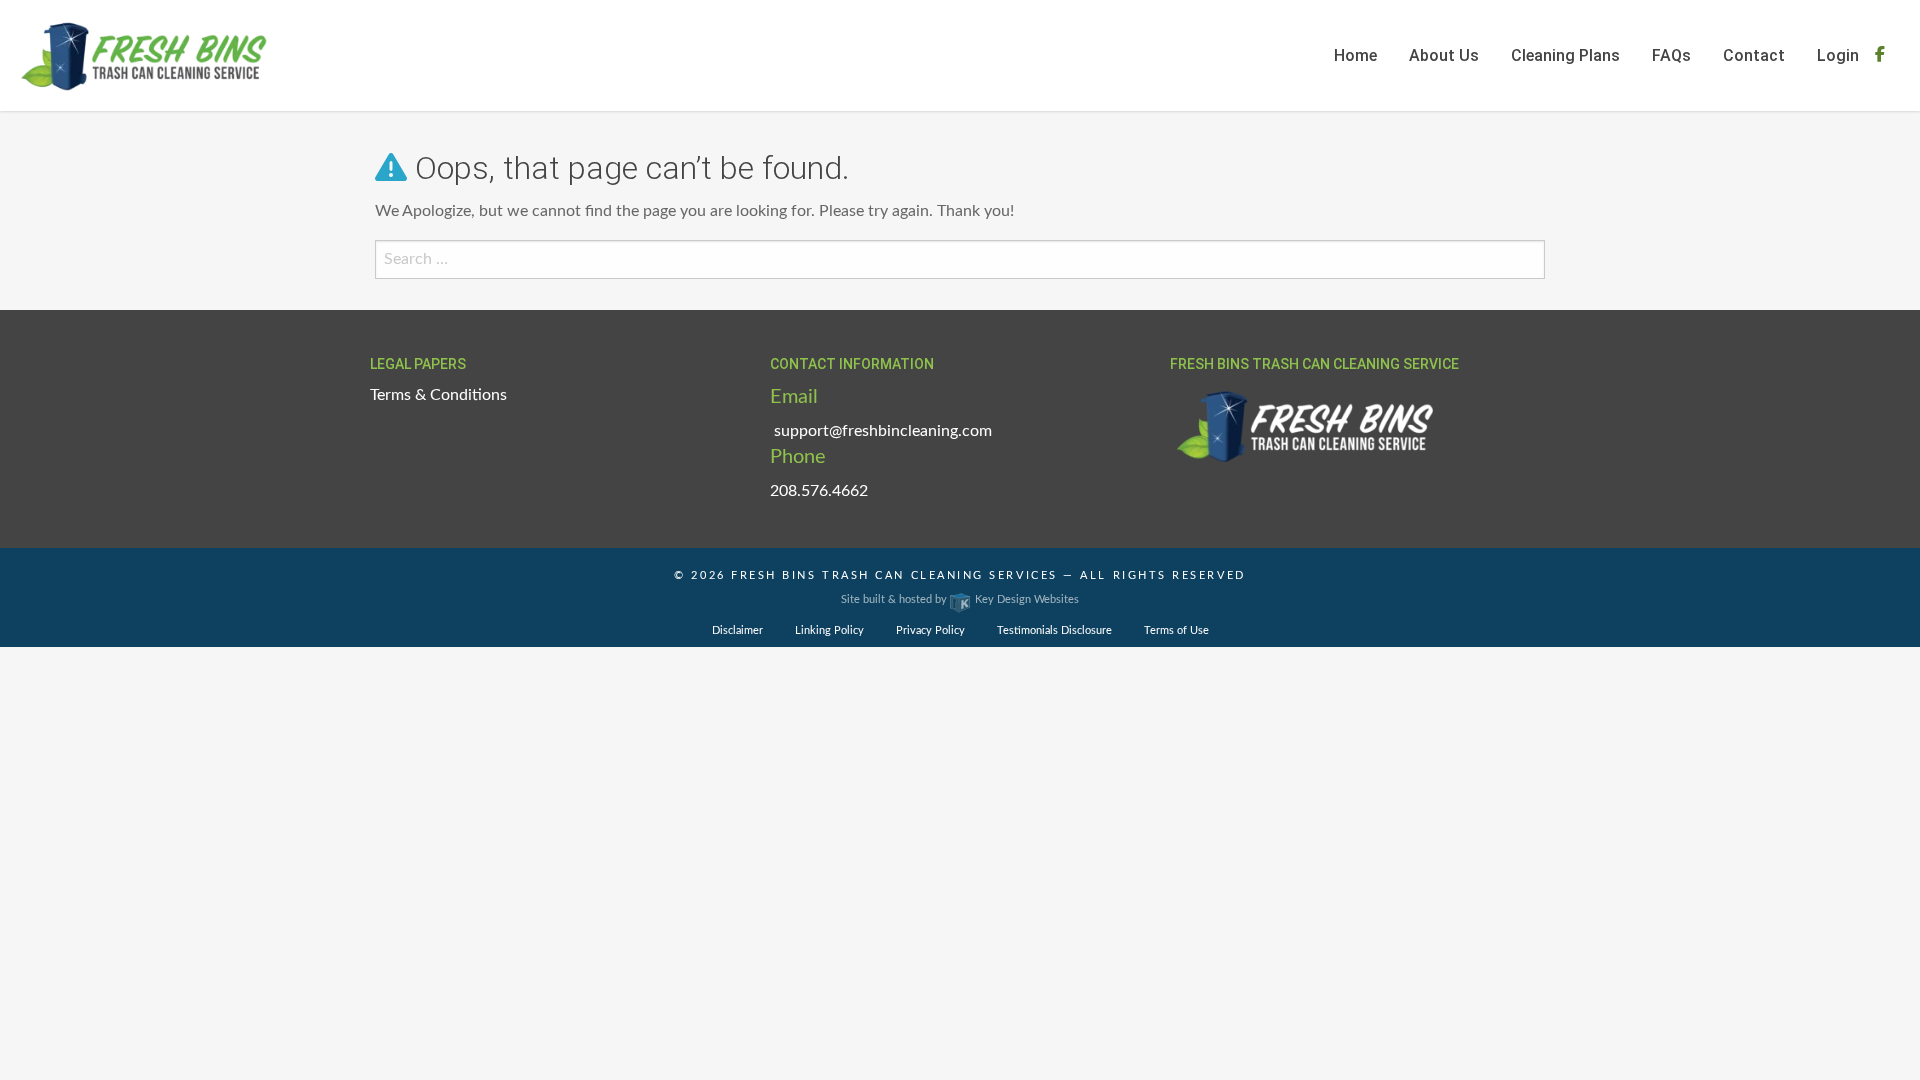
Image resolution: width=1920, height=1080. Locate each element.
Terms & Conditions (438, 395)
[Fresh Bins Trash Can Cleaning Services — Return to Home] (143, 55)
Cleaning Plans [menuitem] (1565, 55)
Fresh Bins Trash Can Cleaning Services (894, 575)
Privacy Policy (930, 630)
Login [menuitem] (1838, 55)
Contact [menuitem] (1754, 55)
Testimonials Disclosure (1054, 630)
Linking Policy (829, 630)
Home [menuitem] (1355, 55)
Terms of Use (1176, 630)
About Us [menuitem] (1444, 55)
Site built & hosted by (959, 599)
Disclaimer (737, 630)
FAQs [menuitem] (1671, 55)
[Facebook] (1880, 55)
